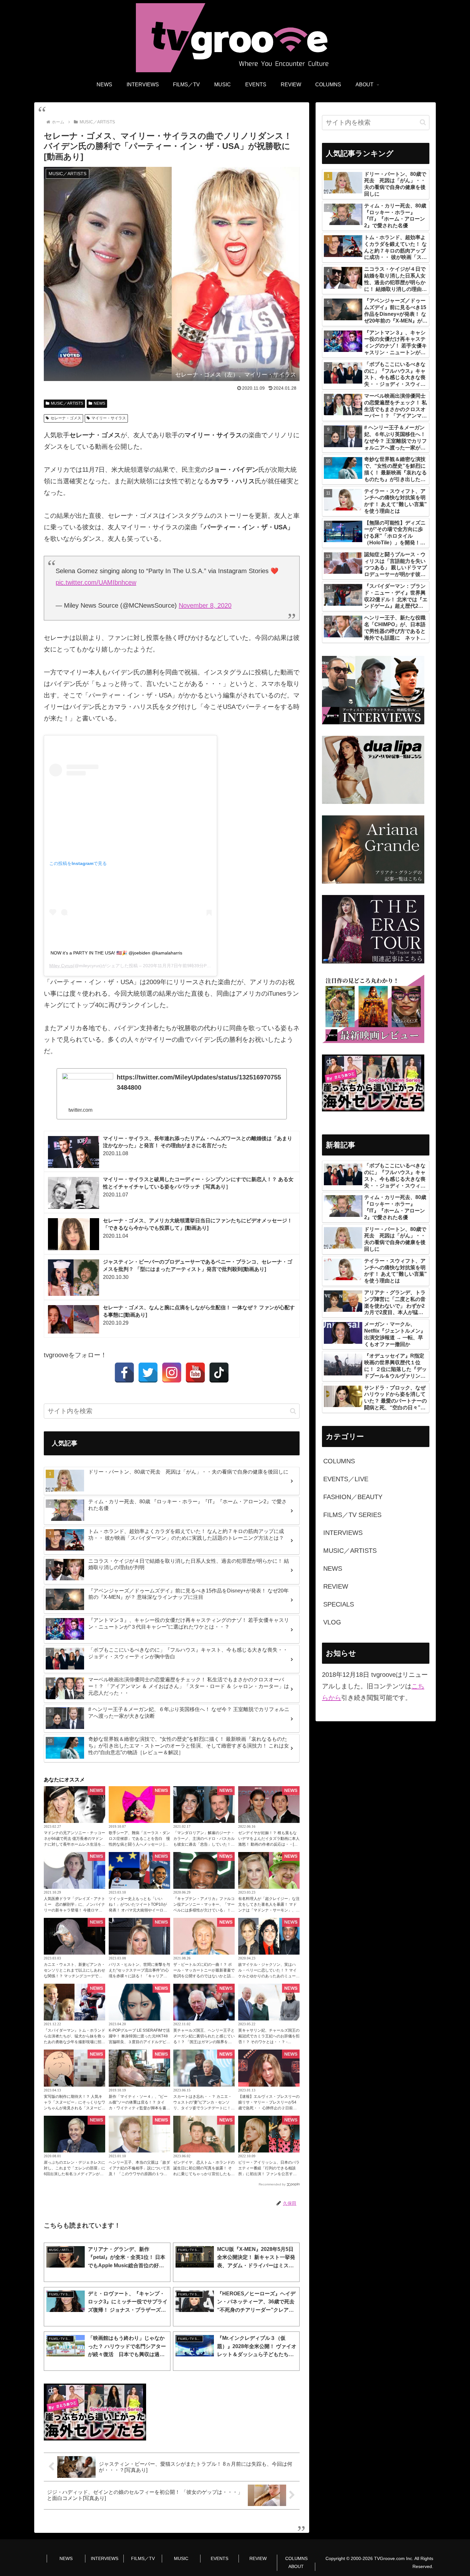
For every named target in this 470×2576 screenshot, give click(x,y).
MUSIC (181, 2558)
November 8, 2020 (205, 605)
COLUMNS (296, 2558)
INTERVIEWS (105, 2558)
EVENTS (219, 2558)
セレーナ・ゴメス (66, 418)
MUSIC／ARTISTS (67, 403)
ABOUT (296, 2566)
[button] (293, 1411)
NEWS (99, 403)
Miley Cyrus (61, 966)
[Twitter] (148, 1373)
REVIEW (258, 2558)
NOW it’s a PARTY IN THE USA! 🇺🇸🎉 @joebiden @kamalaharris (116, 953)
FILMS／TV (143, 2558)
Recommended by (272, 2184)
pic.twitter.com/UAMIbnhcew (96, 582)
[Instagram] (172, 1373)
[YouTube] (195, 1373)
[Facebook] (124, 1373)
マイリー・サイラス (109, 418)
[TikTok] (219, 1373)
